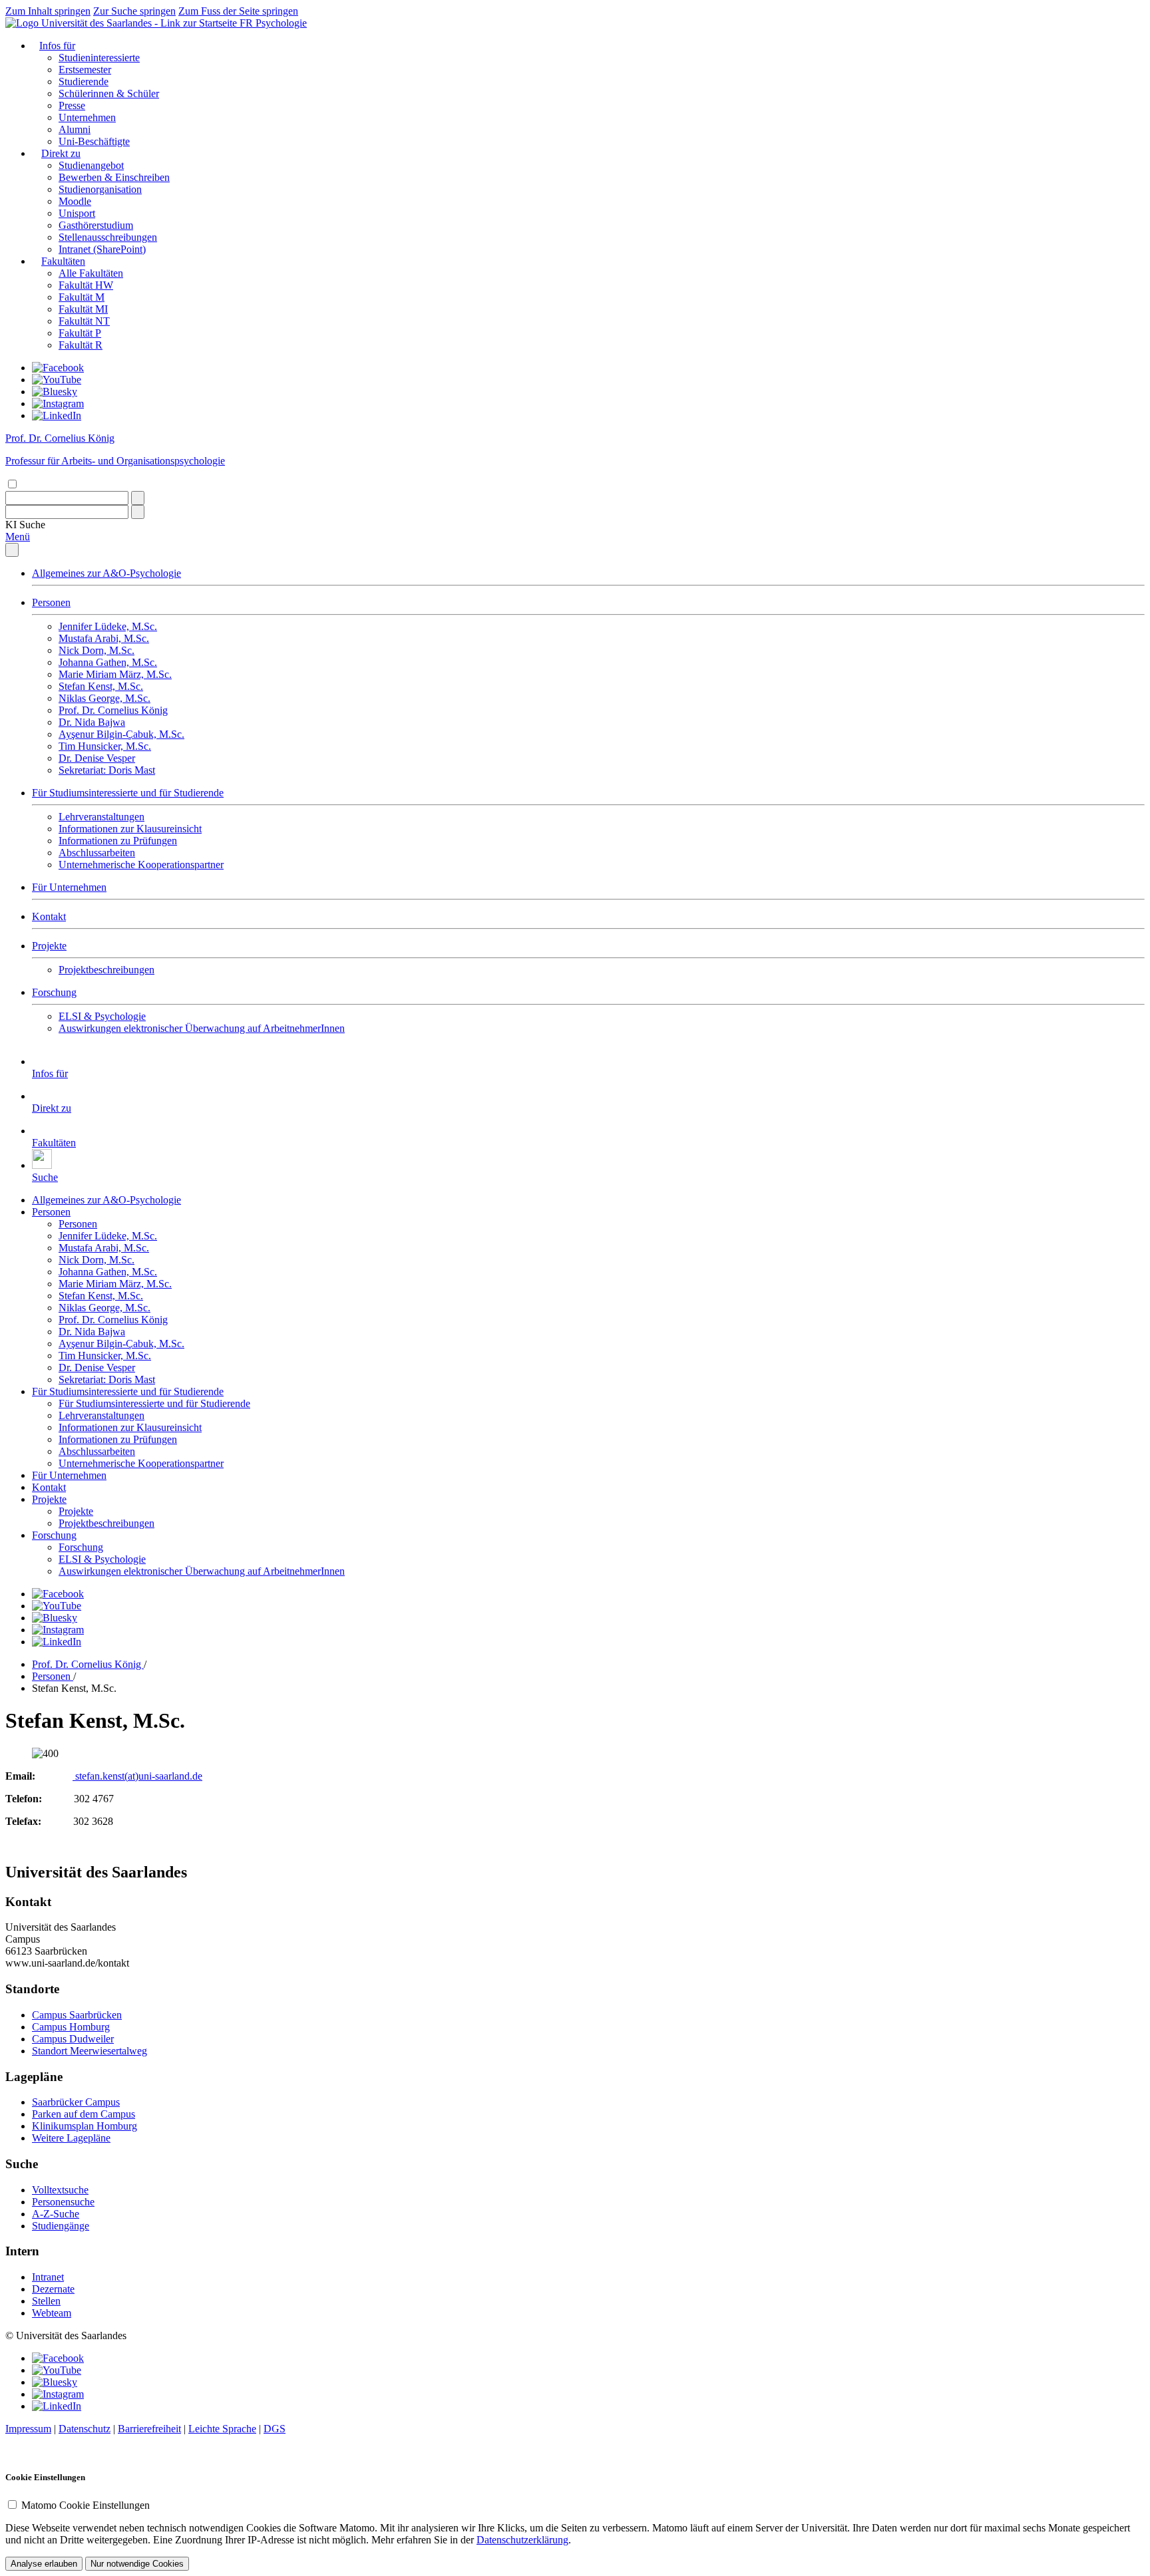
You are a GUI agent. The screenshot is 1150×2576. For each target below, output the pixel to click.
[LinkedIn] (57, 415)
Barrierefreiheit (149, 2429)
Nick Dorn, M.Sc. (96, 650)
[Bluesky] (55, 392)
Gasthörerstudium (96, 225)
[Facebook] (58, 368)
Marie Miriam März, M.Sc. (115, 674)
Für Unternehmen (69, 887)
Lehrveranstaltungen (101, 817)
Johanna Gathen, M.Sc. (108, 662)
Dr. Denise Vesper (97, 758)
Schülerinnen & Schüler (109, 93)
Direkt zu (61, 153)
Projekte (49, 946)
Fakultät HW (86, 285)
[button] (25, 525)
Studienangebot (91, 165)
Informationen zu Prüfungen (118, 841)
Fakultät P (80, 333)
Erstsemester (85, 70)
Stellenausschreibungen (108, 237)
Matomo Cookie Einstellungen (86, 2505)
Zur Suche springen (134, 11)
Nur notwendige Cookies (137, 2564)
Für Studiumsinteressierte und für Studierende (128, 793)
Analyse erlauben (44, 2564)
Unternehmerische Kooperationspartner (141, 865)
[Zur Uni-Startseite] (122, 23)
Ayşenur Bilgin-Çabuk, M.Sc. (121, 734)
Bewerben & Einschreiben (114, 177)
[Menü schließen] (12, 550)
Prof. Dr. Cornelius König (113, 710)
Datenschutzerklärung (522, 2540)
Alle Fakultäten (91, 273)
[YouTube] (57, 380)
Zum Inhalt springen (48, 11)
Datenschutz (85, 2429)
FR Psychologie (273, 23)
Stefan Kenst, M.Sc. (101, 686)
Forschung (54, 992)
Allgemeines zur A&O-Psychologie (106, 573)
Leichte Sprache (222, 2429)
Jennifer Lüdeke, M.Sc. (108, 626)
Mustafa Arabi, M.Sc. (104, 638)
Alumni (75, 129)
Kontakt (49, 916)
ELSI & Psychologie (102, 1016)
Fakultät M (82, 297)
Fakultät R (81, 345)
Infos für (57, 46)
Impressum (28, 2429)
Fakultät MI (83, 309)
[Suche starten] (138, 498)
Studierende (84, 81)
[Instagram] (58, 403)
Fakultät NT (84, 321)
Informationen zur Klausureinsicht (130, 829)
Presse (72, 105)
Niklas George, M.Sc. (104, 698)
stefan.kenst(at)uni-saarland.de (137, 1776)
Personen (51, 602)
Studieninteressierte (99, 58)
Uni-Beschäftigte (94, 141)
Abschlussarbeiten (97, 853)
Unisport (77, 213)
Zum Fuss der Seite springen (238, 11)
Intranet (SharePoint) (102, 249)
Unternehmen (87, 117)
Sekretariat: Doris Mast (107, 770)
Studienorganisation (100, 189)
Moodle (75, 201)
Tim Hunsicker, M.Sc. (105, 746)
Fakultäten (63, 261)
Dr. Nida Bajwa (92, 722)
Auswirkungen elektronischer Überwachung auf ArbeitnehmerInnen (202, 1028)
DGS (275, 2429)
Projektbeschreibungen (106, 970)
